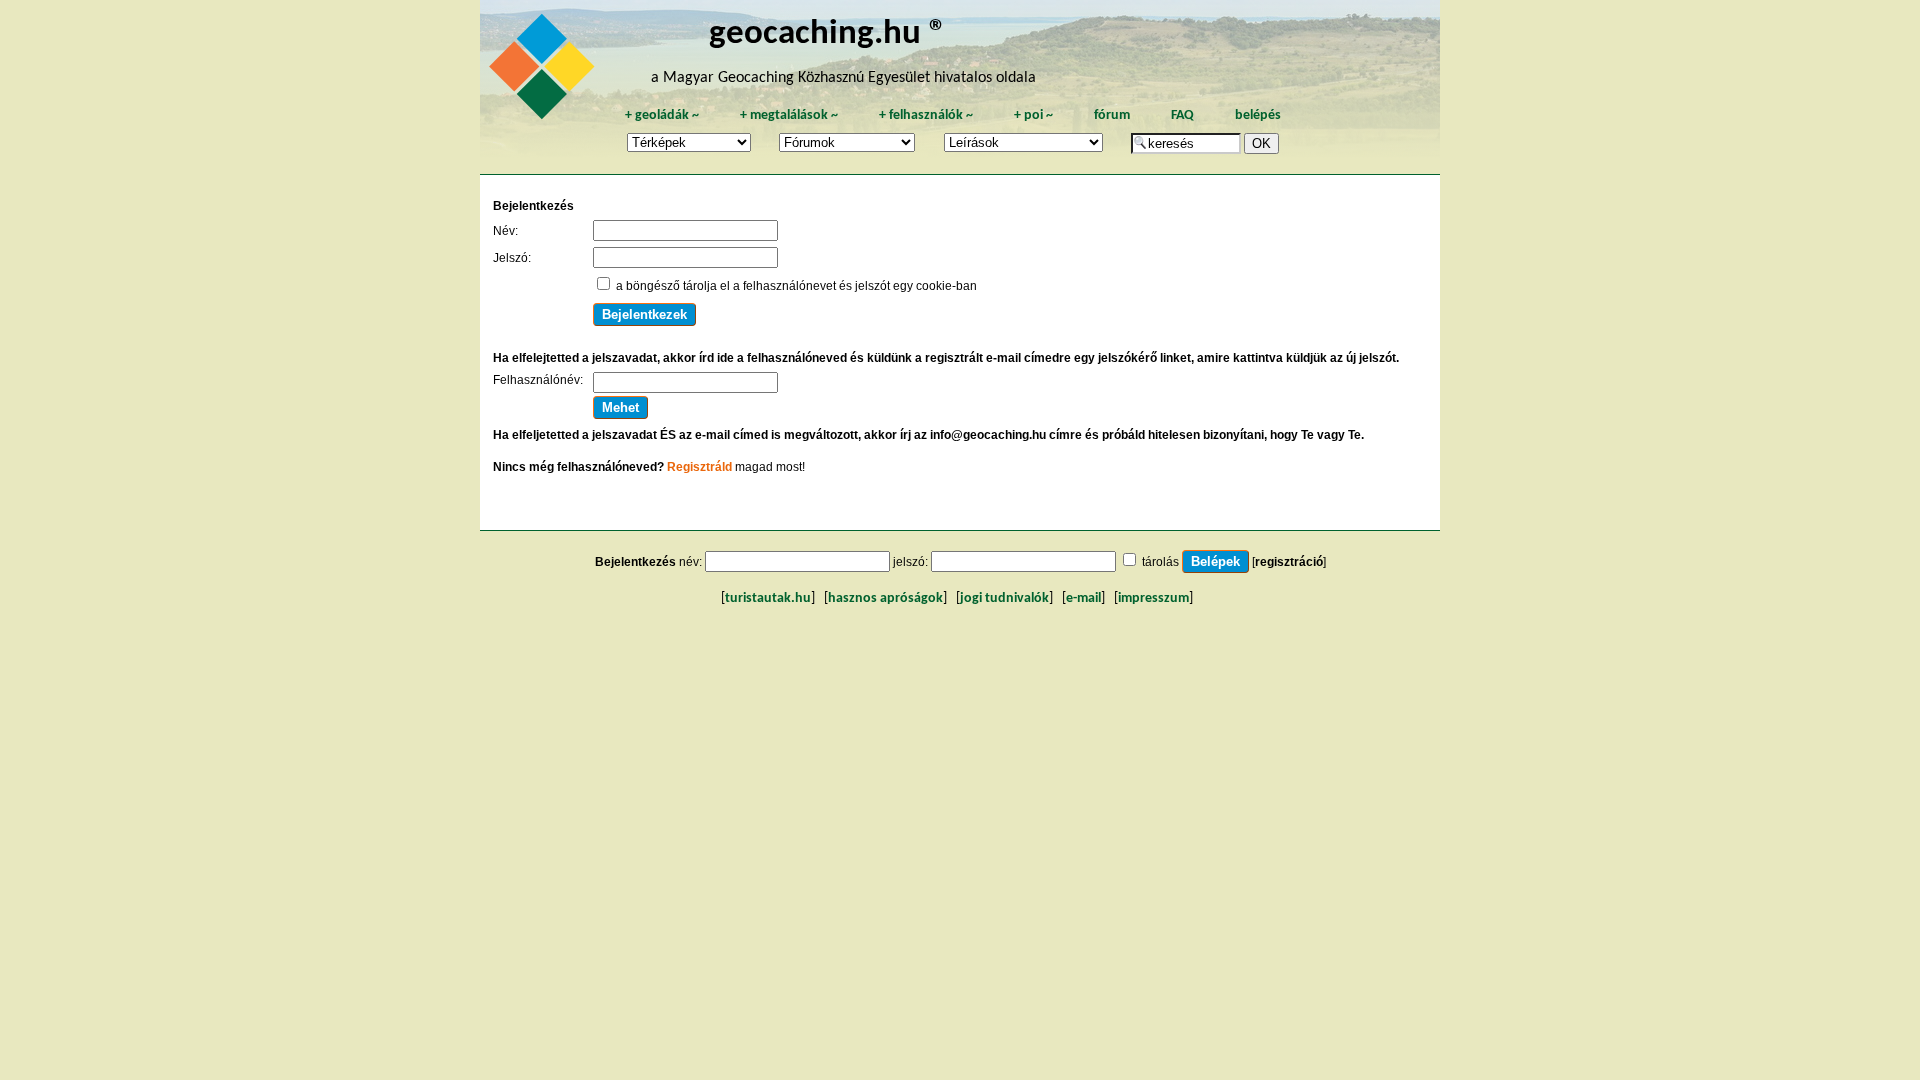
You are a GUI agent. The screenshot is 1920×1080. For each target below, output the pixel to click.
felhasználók (926, 115)
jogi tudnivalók (1004, 598)
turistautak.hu (768, 598)
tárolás (1160, 562)
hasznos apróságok (885, 598)
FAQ (1182, 115)
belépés (1258, 115)
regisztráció (1289, 562)
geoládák (662, 115)
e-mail (1083, 598)
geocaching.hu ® (828, 34)
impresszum (1153, 598)
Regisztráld (699, 467)
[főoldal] (545, 72)
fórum (1112, 115)
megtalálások (789, 115)
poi (1033, 115)
